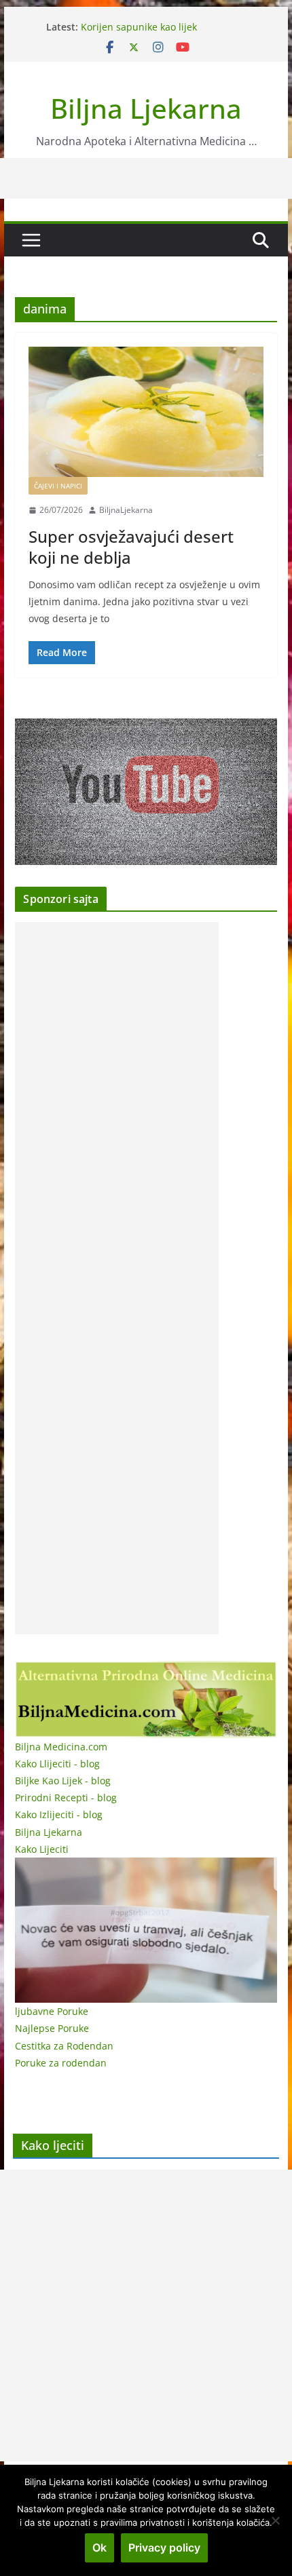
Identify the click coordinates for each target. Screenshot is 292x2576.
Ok (99, 2548)
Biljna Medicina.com (61, 1747)
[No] (275, 2520)
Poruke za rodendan (61, 2063)
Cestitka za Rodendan (64, 2046)
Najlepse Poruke (52, 2028)
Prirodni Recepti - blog (66, 1798)
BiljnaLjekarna (126, 510)
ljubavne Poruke (52, 2011)
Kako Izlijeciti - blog (59, 1814)
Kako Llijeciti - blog (57, 1764)
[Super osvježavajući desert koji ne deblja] (146, 412)
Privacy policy (164, 2548)
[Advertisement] (117, 1278)
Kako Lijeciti (42, 1849)
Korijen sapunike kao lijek (139, 27)
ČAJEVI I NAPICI (58, 486)
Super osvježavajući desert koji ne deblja (131, 547)
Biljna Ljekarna (146, 108)
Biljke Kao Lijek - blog (63, 1781)
